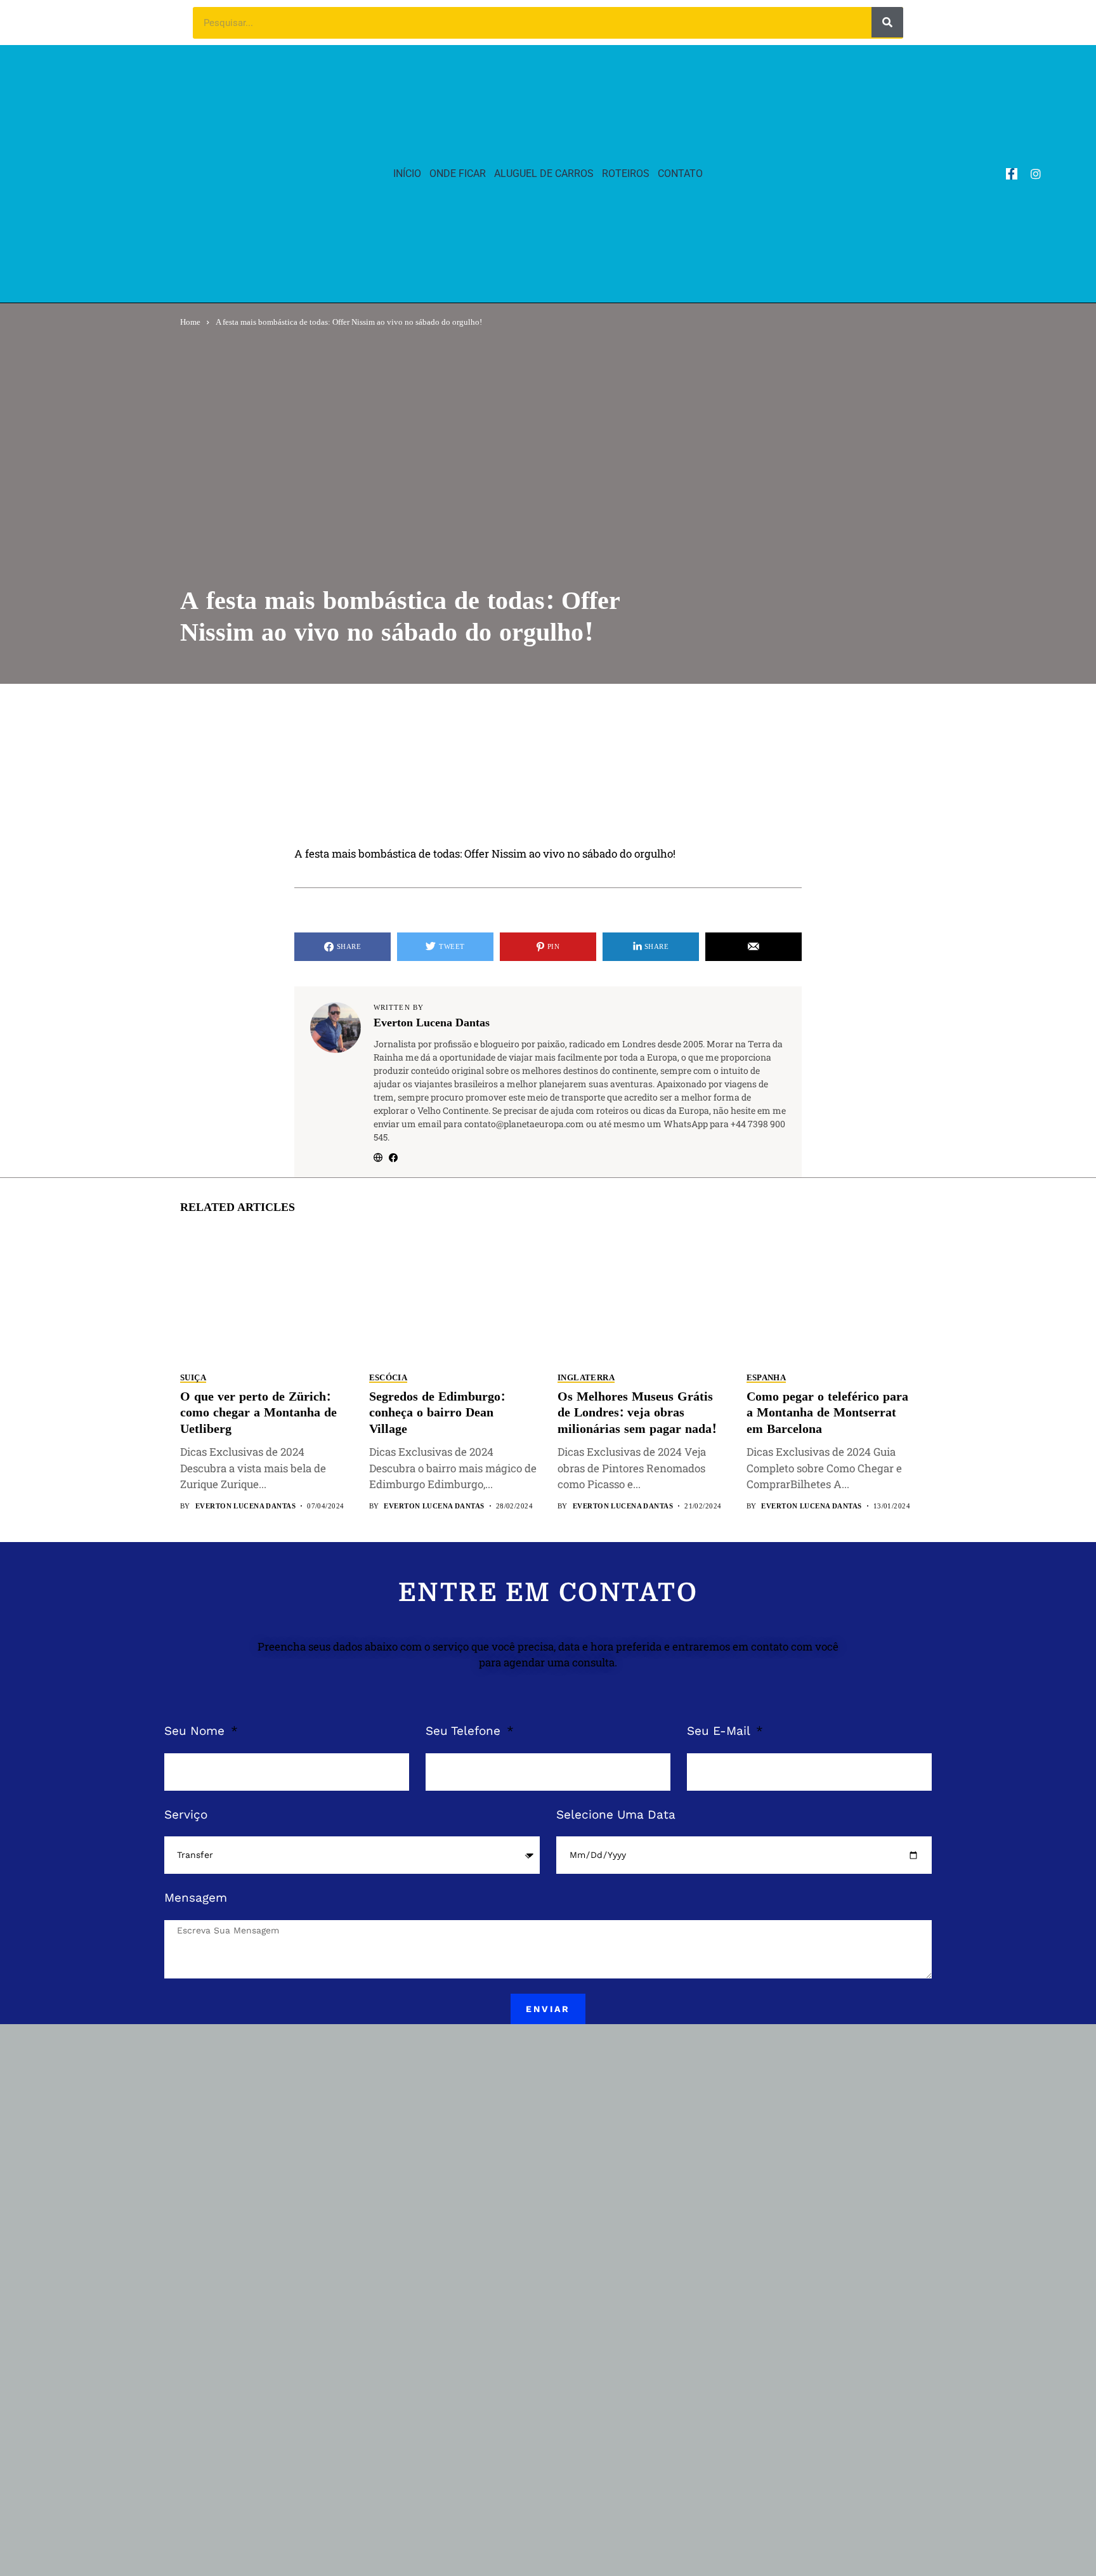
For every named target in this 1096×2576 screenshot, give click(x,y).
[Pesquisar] (887, 22)
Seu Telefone (465, 1731)
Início (407, 173)
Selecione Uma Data (616, 1814)
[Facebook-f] (1012, 174)
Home (190, 322)
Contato (680, 173)
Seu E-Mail (720, 1731)
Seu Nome (196, 1731)
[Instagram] (1036, 174)
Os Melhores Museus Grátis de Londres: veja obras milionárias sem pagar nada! (637, 1413)
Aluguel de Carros (544, 173)
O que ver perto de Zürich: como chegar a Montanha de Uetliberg (258, 1413)
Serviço (186, 1814)
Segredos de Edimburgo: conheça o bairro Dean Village (437, 1413)
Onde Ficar (458, 173)
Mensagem (196, 1898)
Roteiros (626, 173)
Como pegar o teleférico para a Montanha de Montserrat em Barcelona (827, 1413)
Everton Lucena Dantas (432, 1023)
